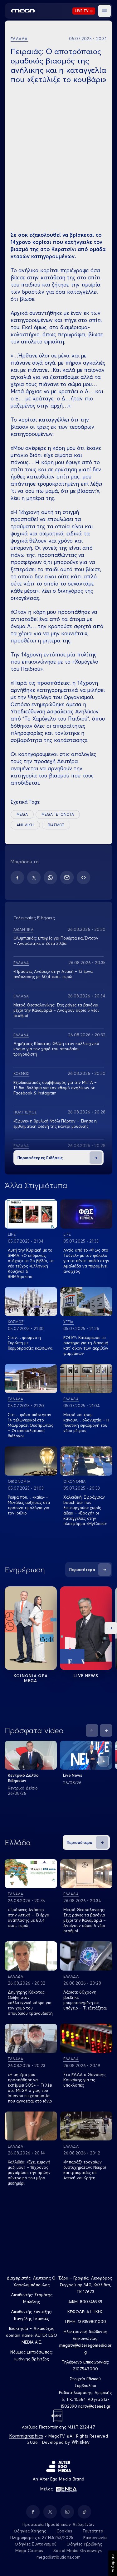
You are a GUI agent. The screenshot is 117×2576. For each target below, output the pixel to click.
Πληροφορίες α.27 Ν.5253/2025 (42, 2537)
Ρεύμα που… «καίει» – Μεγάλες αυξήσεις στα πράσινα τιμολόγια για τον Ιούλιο (29, 1505)
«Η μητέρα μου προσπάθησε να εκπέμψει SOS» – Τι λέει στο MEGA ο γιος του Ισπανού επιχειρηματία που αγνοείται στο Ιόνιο (30, 2088)
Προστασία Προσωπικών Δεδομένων (58, 2524)
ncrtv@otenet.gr (94, 2406)
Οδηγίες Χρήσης (30, 2531)
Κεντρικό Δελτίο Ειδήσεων (23, 1778)
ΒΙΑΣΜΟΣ (56, 825)
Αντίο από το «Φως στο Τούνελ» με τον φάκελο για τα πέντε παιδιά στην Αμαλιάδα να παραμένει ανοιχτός (86, 1261)
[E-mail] (67, 877)
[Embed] (83, 877)
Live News (86, 1676)
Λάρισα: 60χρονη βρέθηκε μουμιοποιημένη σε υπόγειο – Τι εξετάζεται (85, 2000)
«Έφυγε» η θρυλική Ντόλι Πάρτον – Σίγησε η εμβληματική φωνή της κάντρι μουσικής (55, 1124)
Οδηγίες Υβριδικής (84, 2544)
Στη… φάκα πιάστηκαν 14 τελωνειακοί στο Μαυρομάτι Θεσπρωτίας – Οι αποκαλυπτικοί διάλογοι (31, 1425)
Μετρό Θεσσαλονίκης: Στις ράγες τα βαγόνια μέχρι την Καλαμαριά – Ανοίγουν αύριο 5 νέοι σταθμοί (56, 1010)
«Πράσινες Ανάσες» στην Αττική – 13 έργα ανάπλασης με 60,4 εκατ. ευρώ (53, 974)
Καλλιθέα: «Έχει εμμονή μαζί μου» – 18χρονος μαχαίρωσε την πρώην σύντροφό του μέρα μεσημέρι (29, 2172)
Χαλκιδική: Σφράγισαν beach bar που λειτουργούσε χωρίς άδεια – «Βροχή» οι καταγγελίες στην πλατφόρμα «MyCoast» (85, 1510)
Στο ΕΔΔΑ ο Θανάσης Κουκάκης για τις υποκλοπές (84, 2080)
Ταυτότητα (93, 2531)
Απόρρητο (112, 2563)
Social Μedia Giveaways (78, 2550)
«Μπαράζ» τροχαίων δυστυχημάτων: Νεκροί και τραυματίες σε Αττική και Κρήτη (85, 2170)
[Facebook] (17, 877)
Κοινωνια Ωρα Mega (31, 1678)
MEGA (22, 814)
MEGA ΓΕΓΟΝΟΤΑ (58, 814)
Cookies (64, 2531)
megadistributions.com (58, 2557)
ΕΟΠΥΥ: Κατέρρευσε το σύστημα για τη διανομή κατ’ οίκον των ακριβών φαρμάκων (86, 1345)
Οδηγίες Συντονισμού (36, 2544)
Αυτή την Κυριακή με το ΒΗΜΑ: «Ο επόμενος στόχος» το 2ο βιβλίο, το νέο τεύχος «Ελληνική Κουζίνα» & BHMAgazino (31, 1263)
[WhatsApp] (50, 877)
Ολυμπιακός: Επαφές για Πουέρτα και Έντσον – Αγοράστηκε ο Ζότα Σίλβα (56, 941)
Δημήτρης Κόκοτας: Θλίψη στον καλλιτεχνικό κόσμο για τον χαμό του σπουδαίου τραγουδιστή (56, 1049)
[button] (105, 11)
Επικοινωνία (95, 2537)
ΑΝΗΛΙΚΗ (25, 825)
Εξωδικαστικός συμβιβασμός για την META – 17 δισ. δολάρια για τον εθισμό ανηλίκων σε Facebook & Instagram (55, 1088)
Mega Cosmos (29, 2550)
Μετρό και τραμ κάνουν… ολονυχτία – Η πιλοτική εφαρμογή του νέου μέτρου (86, 1423)
